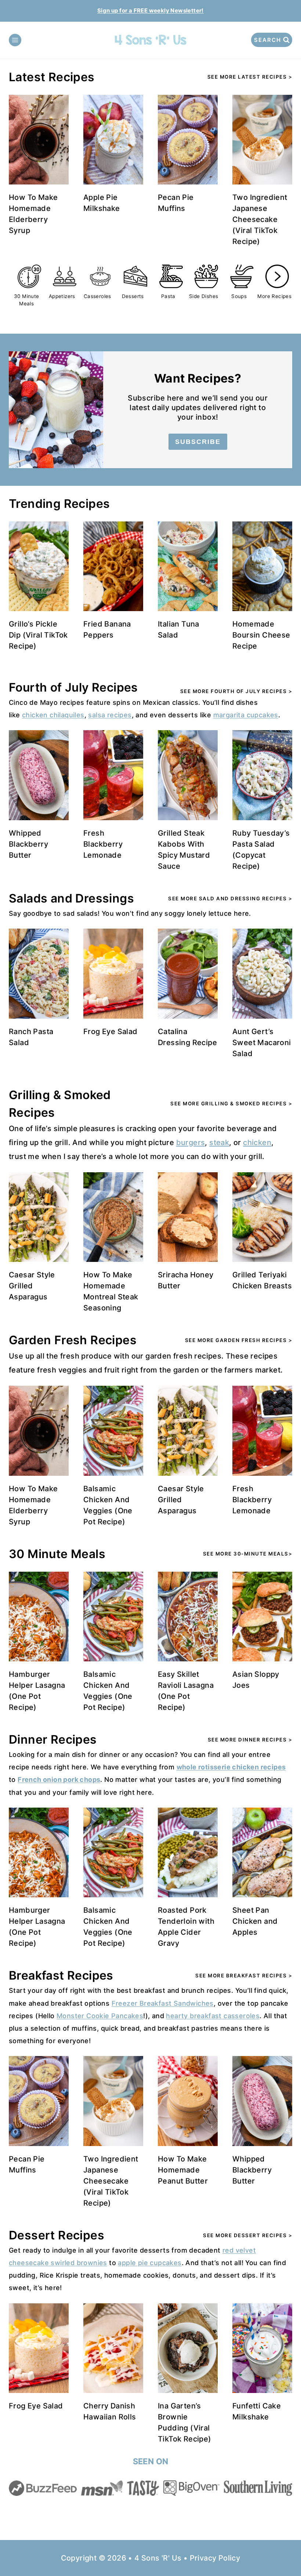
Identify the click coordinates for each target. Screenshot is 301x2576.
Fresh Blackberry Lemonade (103, 844)
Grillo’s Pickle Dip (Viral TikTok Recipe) (38, 635)
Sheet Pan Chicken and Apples (255, 1921)
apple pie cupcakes (150, 2263)
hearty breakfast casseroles (213, 2016)
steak (219, 1142)
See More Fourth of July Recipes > (236, 691)
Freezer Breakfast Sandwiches (163, 2003)
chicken (257, 1142)
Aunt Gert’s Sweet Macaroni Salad (262, 1043)
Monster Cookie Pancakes (100, 2016)
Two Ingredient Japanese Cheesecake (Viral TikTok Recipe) (260, 219)
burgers (191, 1142)
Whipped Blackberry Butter (28, 844)
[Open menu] (15, 40)
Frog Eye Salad (110, 1032)
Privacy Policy (215, 2558)
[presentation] (39, 140)
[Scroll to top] (283, 2547)
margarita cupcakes (246, 715)
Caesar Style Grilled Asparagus (32, 1286)
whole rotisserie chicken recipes (231, 1767)
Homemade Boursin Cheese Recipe (261, 635)
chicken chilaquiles (53, 715)
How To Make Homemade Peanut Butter (183, 2170)
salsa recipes (110, 715)
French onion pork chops (59, 1779)
